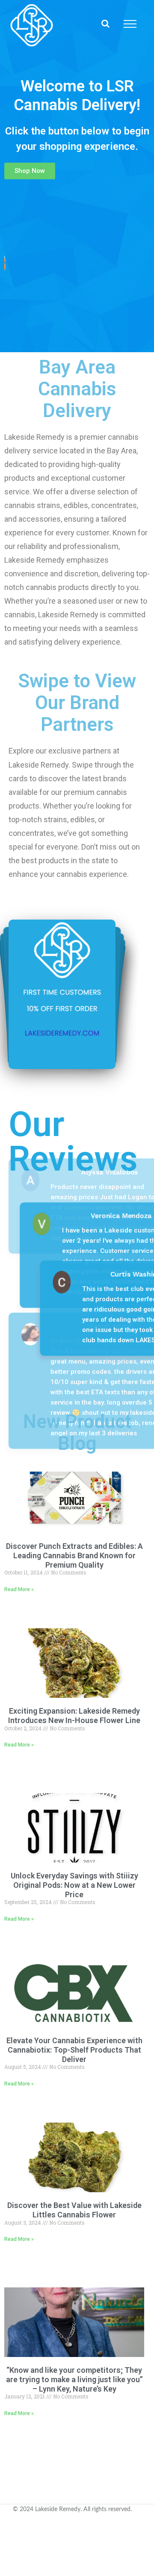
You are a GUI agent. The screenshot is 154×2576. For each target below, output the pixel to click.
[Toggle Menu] (130, 24)
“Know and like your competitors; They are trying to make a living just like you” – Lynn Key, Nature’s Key (74, 2379)
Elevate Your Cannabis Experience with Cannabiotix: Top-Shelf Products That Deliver (74, 2050)
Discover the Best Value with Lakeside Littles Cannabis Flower (74, 2210)
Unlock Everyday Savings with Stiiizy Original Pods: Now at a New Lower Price (74, 1885)
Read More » (19, 1589)
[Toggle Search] (105, 23)
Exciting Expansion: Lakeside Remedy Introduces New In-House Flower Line (74, 1716)
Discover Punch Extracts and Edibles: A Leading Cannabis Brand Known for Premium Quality (74, 1555)
